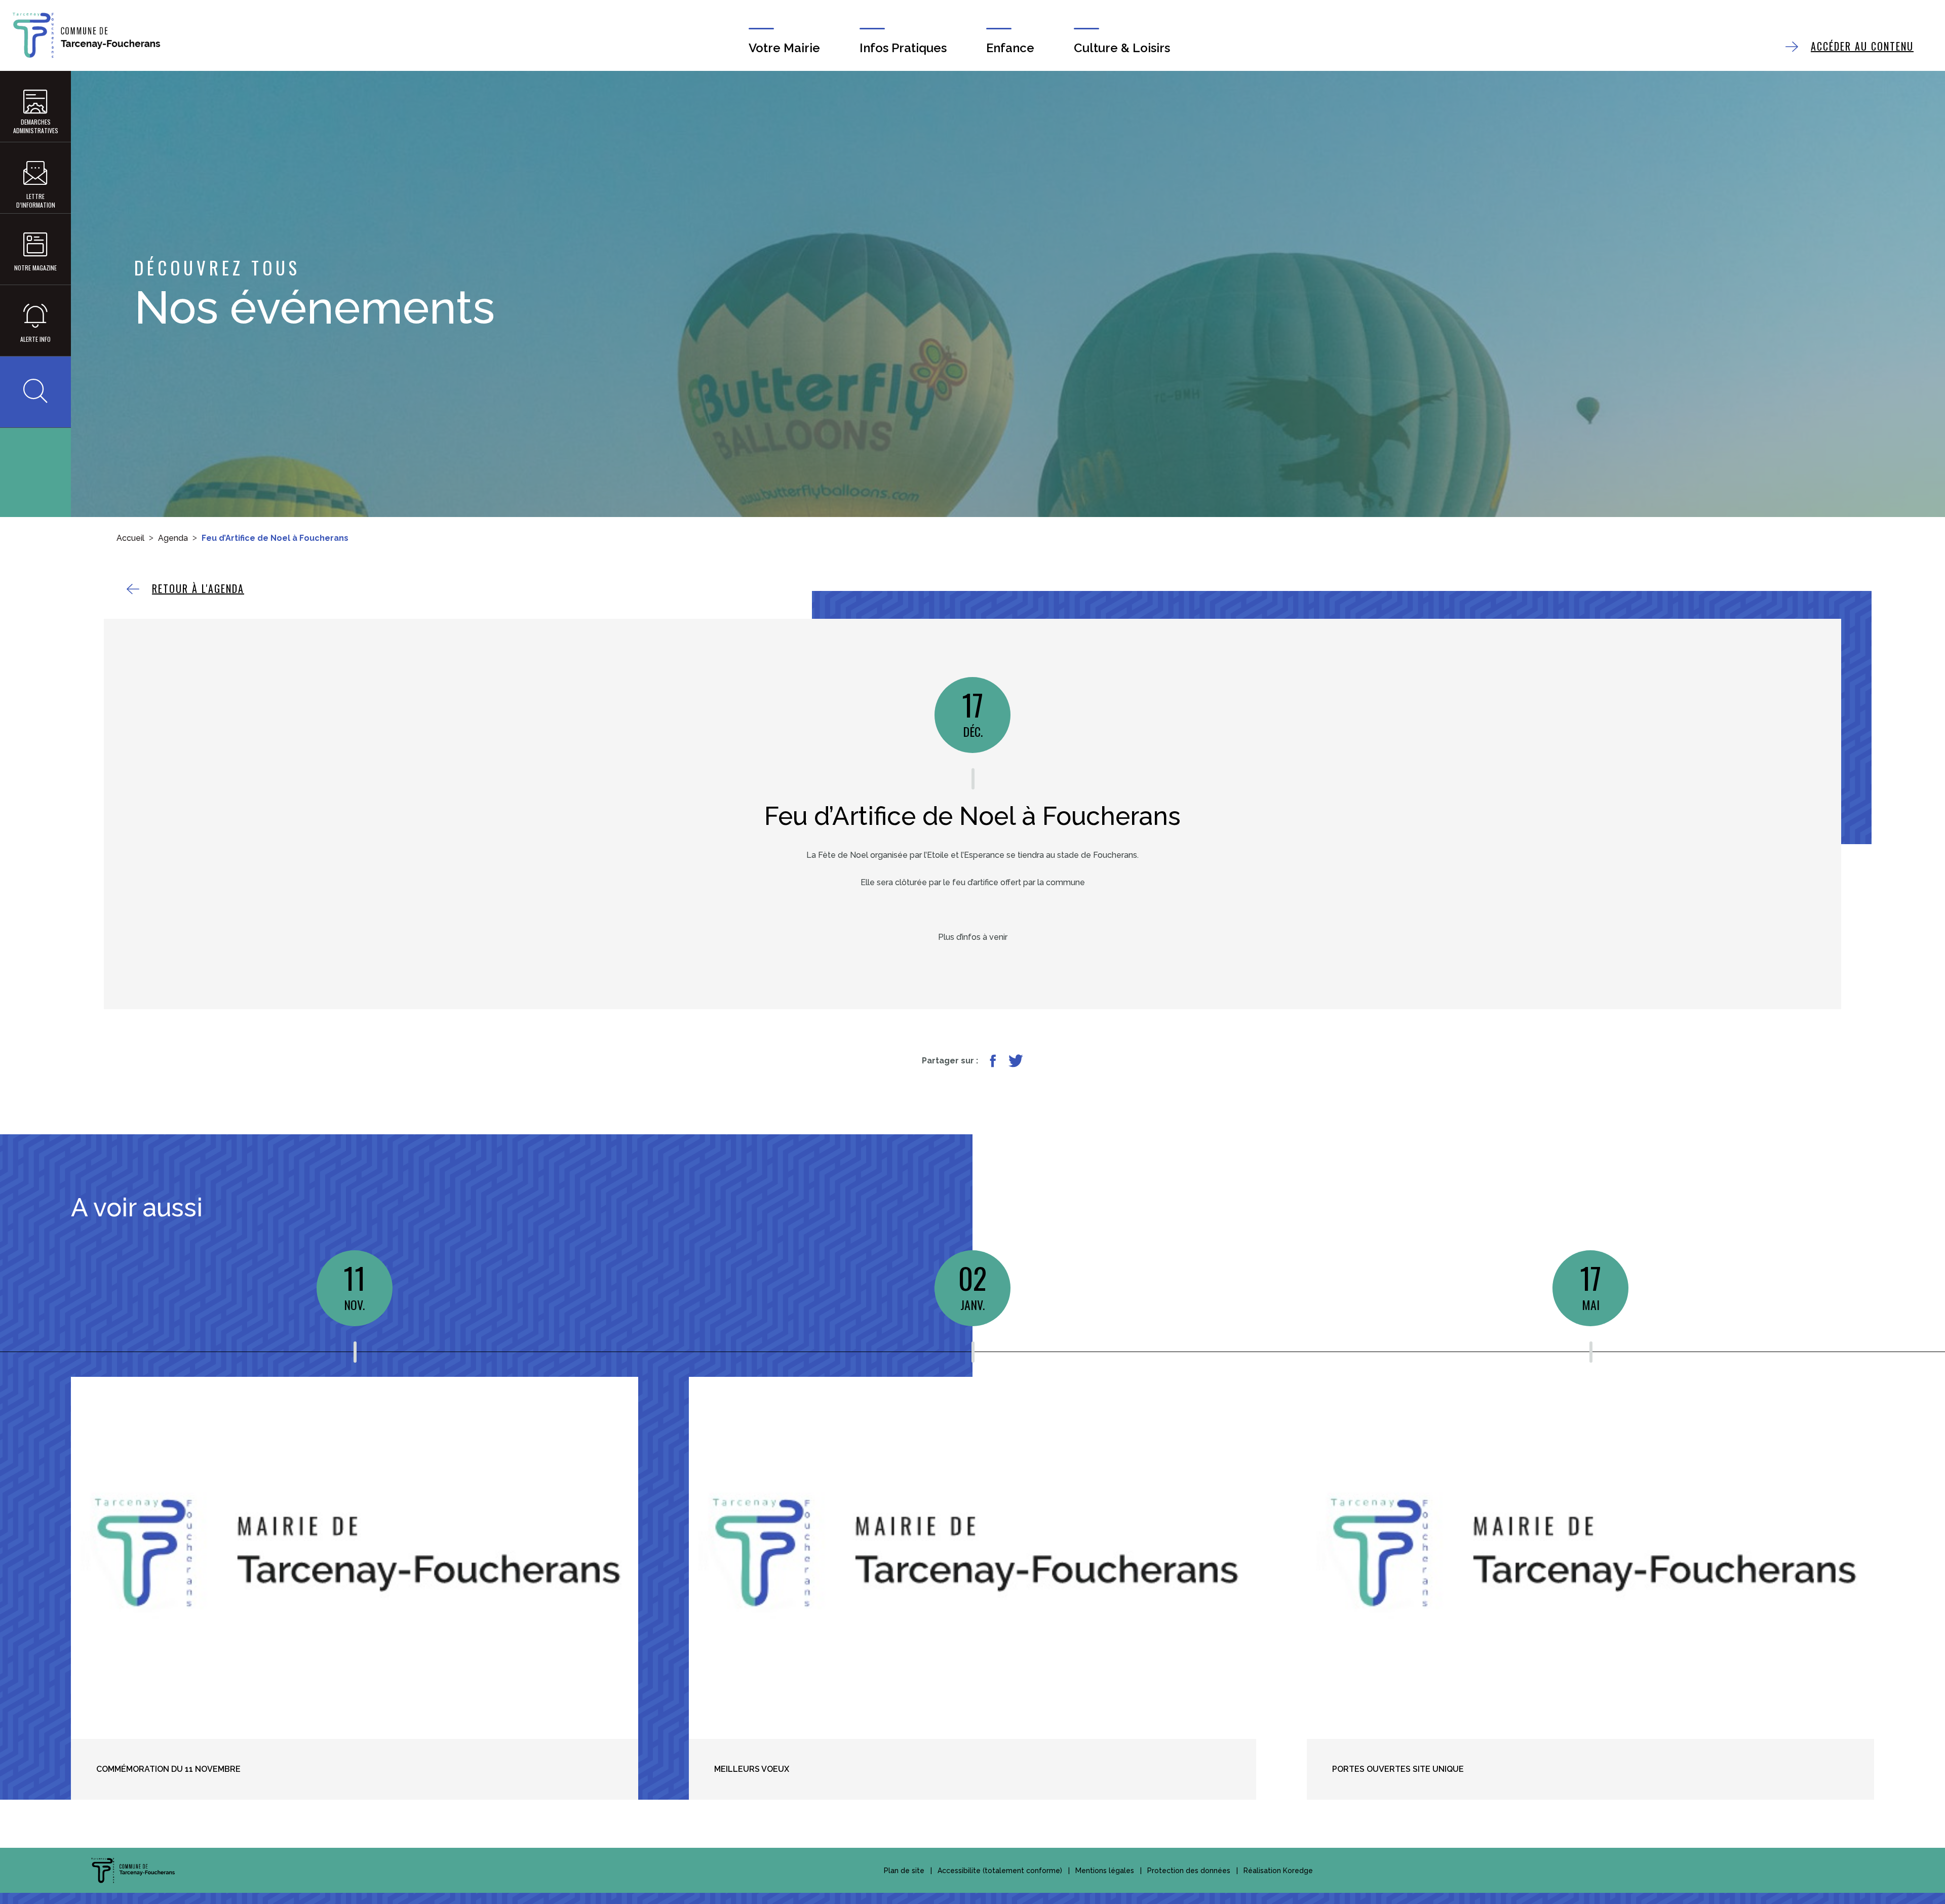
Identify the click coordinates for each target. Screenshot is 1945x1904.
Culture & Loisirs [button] (1122, 48)
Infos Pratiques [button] (903, 48)
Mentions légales (1105, 1871)
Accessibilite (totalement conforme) (1000, 1871)
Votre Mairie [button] (784, 48)
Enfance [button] (1010, 48)
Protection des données (1189, 1871)
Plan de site (904, 1871)
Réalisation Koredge (1278, 1871)
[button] (35, 392)
